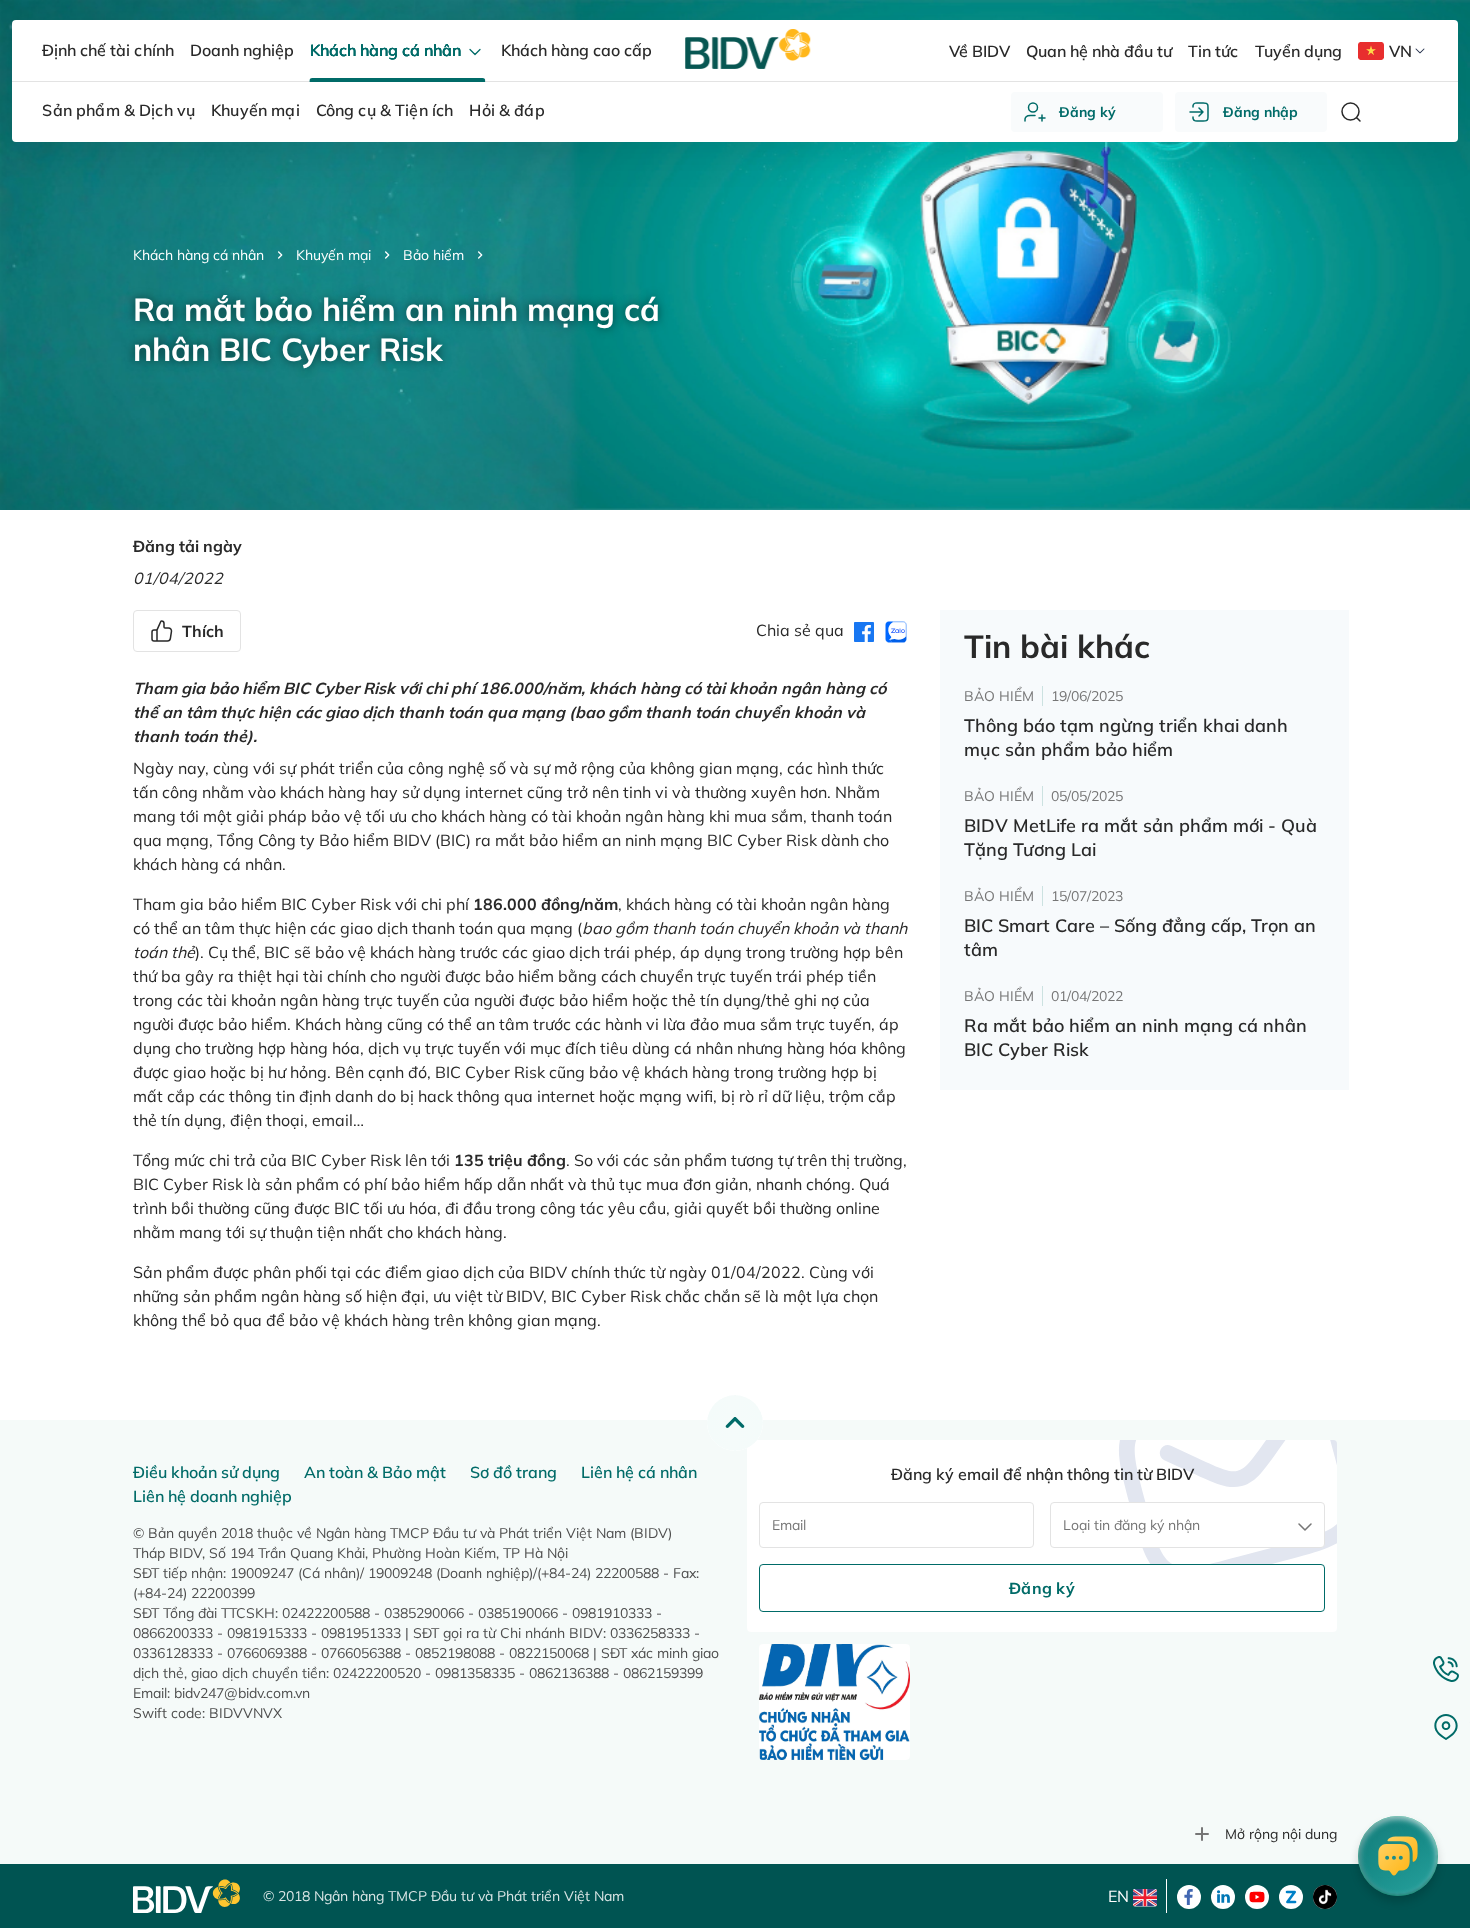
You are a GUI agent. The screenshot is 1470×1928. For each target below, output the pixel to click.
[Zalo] (1291, 1895)
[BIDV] (188, 1896)
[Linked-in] (1223, 1895)
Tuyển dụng (1298, 51)
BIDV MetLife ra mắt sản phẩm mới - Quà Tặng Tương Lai (1140, 837)
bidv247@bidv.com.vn (242, 1693)
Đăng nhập (1260, 112)
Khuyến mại (333, 255)
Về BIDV (979, 51)
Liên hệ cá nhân (639, 1472)
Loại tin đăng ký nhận (1131, 1525)
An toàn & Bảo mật (375, 1472)
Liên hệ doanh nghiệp (212, 1496)
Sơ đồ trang (513, 1472)
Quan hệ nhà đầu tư (1099, 51)
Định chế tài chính (107, 50)
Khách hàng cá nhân (198, 255)
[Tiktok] (1325, 1895)
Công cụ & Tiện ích (385, 110)
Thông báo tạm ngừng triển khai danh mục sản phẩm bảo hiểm (1126, 737)
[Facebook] (1189, 1895)
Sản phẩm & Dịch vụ (118, 110)
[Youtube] (1257, 1895)
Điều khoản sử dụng (206, 1472)
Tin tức (1213, 51)
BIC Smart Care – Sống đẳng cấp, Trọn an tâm (1140, 937)
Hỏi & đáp (506, 110)
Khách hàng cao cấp (576, 50)
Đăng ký (1087, 112)
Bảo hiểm (433, 255)
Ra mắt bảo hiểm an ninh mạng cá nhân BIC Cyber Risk (1135, 1037)
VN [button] (1400, 51)
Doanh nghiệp (242, 50)
